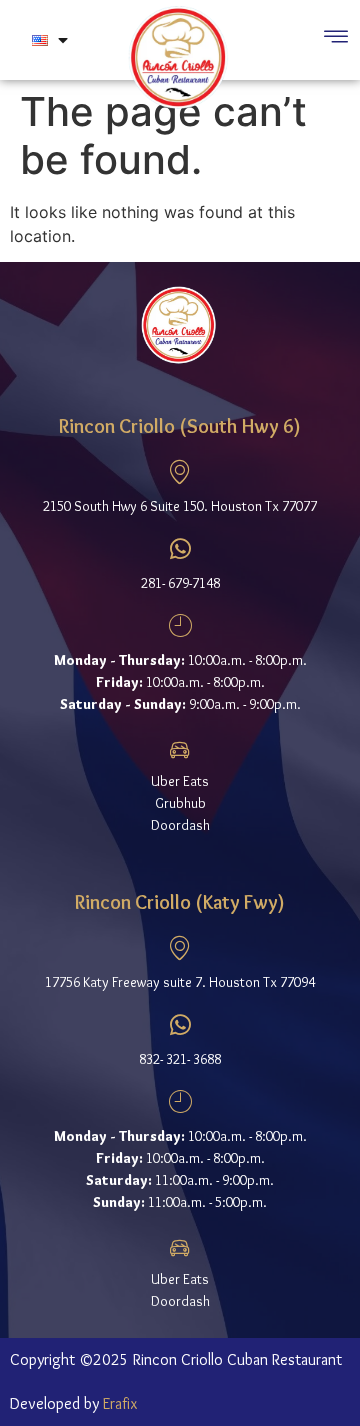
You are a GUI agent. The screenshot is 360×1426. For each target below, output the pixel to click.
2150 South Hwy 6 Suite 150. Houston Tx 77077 (180, 506)
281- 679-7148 (180, 583)
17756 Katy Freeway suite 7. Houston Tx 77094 (180, 982)
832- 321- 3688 (180, 1059)
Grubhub (180, 803)
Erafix (120, 1403)
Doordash (180, 825)
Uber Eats (180, 781)
